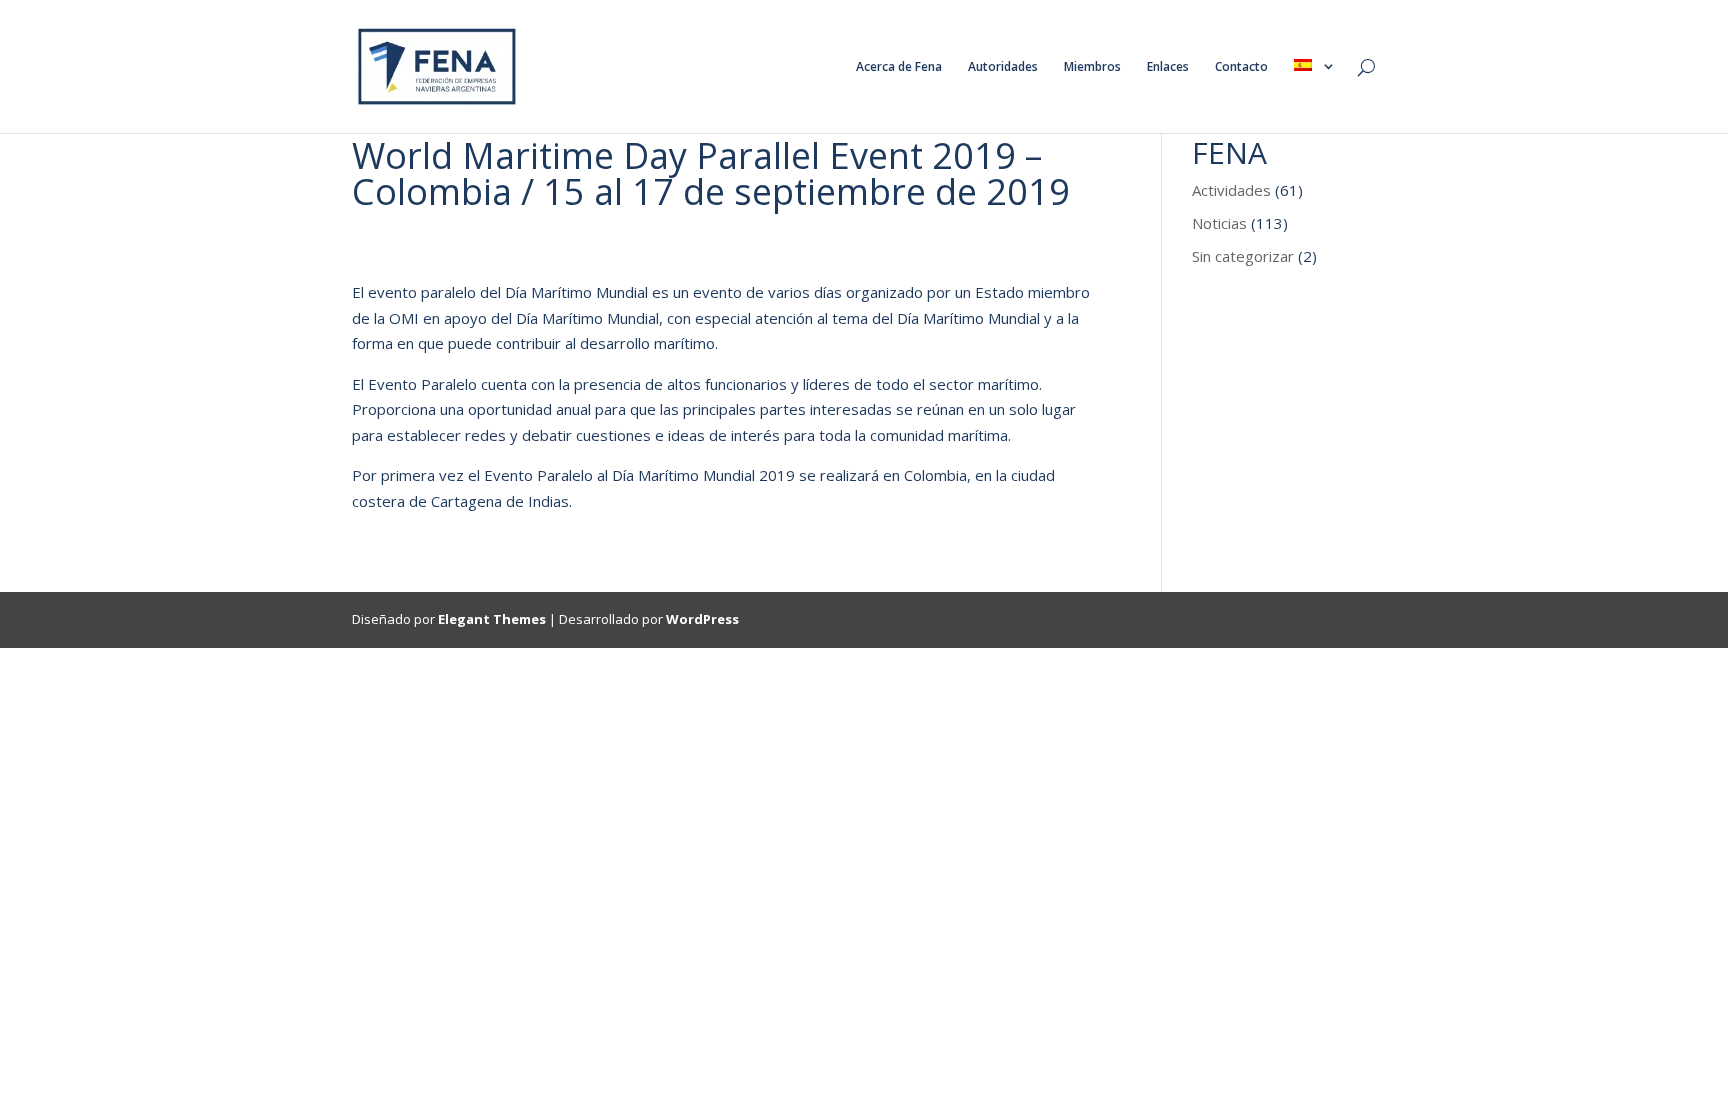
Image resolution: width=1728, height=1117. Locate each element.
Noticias (1219, 223)
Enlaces (1168, 67)
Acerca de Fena (899, 67)
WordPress (702, 619)
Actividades (1231, 190)
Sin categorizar (1243, 256)
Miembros (1092, 67)
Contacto (1241, 67)
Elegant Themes (492, 619)
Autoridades (1003, 67)
